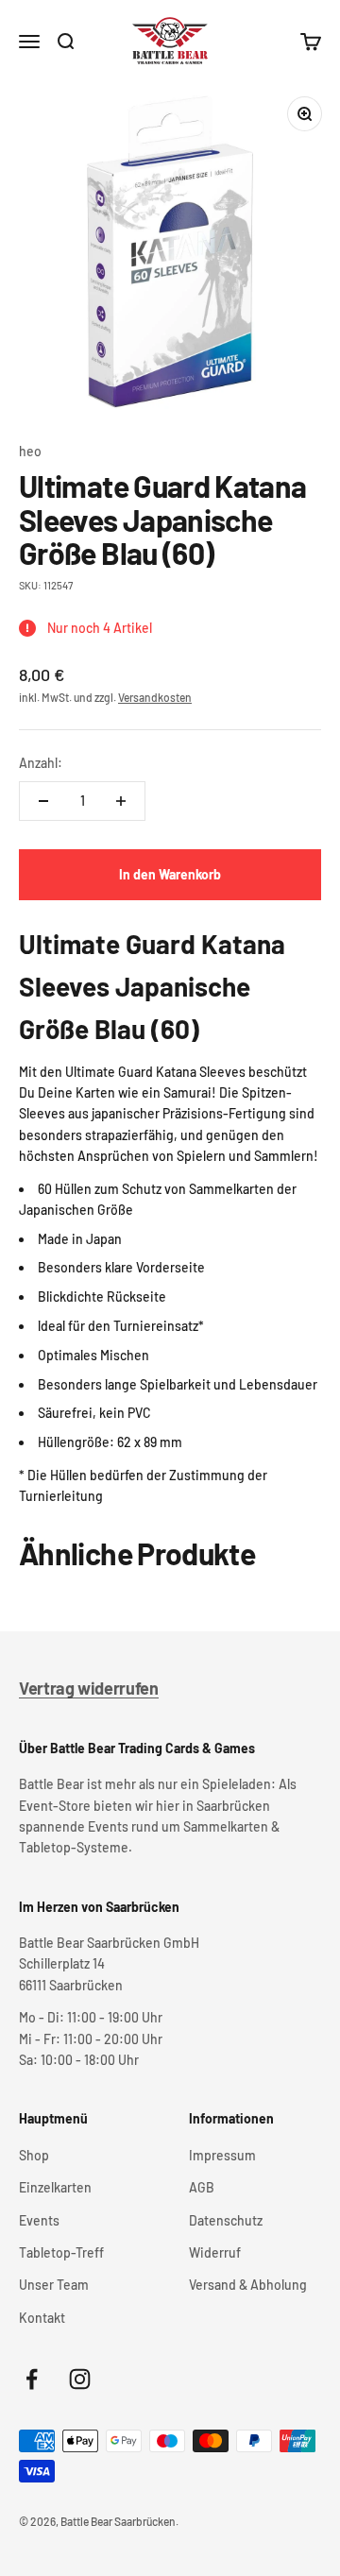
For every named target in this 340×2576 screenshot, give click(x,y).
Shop (34, 2155)
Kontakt (42, 2318)
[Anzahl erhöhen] (121, 801)
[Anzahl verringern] (43, 801)
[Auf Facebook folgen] (32, 2379)
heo (30, 451)
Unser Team (54, 2285)
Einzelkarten (55, 2187)
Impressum (222, 2155)
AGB (202, 2187)
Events (39, 2220)
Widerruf (215, 2252)
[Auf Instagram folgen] (80, 2379)
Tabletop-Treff (61, 2252)
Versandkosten (155, 697)
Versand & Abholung (248, 2285)
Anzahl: (41, 763)
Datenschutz (226, 2220)
